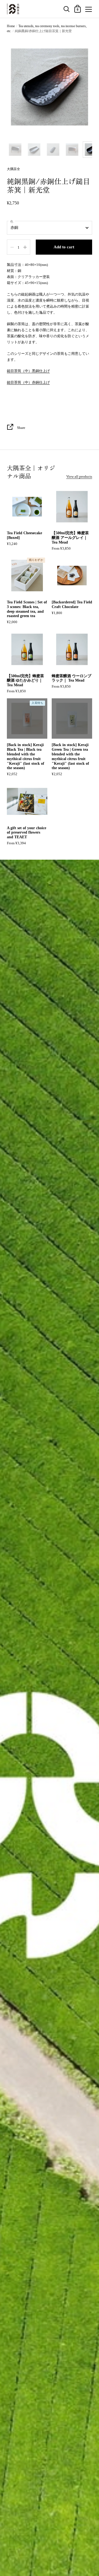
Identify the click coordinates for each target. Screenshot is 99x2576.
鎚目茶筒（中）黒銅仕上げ (28, 371)
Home (11, 26)
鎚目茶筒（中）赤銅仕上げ (28, 382)
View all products (79, 476)
